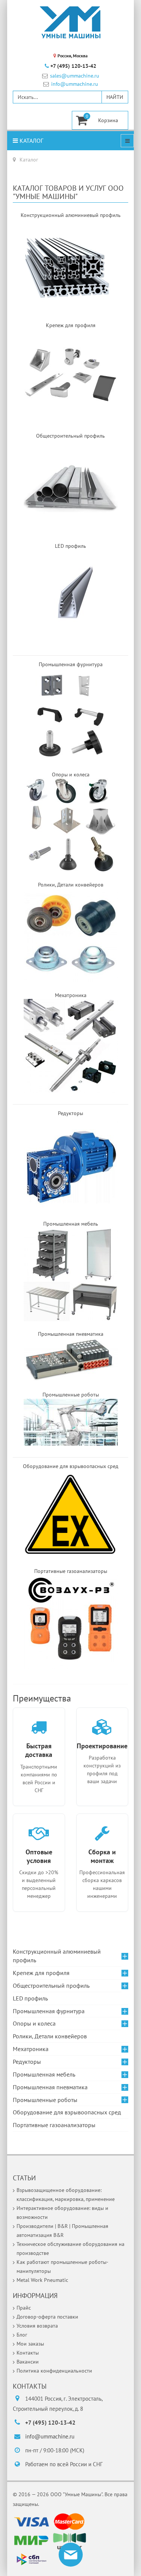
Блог (22, 2335)
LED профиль (30, 1998)
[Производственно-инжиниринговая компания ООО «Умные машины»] (71, 22)
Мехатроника (31, 2049)
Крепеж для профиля (41, 1973)
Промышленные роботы (45, 2100)
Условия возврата (37, 2326)
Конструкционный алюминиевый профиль (57, 1956)
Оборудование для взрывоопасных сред (67, 2112)
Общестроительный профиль (51, 1985)
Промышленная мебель (44, 2074)
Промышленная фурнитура (49, 2011)
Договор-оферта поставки (47, 2317)
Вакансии (28, 2362)
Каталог (31, 141)
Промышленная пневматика (50, 2087)
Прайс (24, 2308)
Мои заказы (30, 2344)
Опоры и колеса (34, 2023)
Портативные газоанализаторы (54, 2125)
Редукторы (27, 2062)
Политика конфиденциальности (54, 2371)
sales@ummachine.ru (75, 76)
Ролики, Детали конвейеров (50, 2036)
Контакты (28, 2353)
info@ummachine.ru (75, 84)
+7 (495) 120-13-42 (73, 66)
